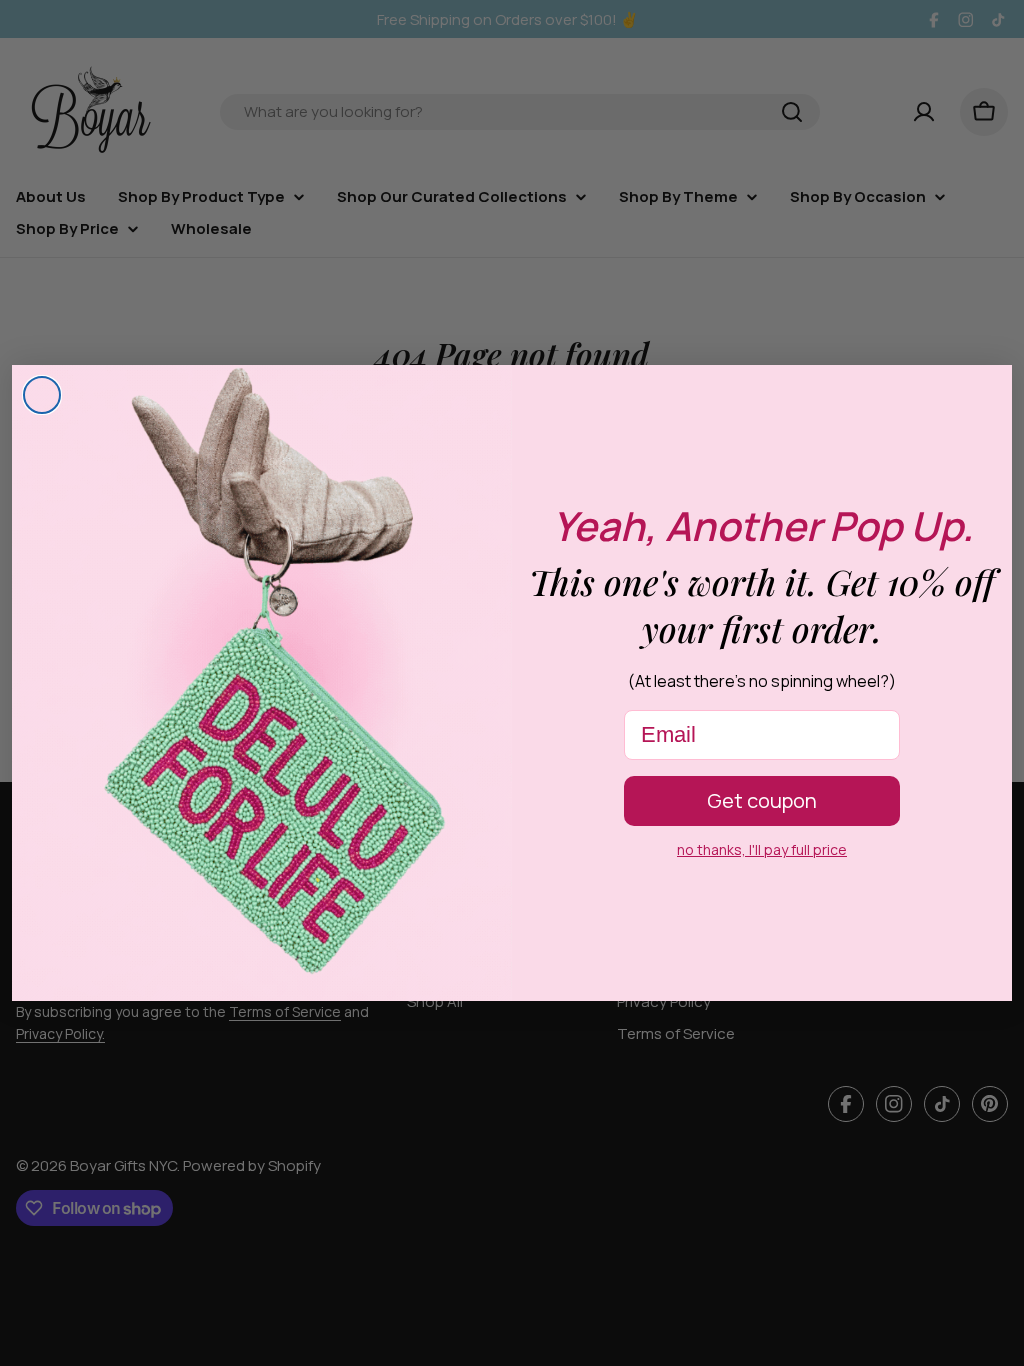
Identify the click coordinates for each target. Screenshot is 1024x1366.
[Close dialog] (42, 395)
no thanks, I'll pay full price (762, 849)
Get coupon (762, 800)
